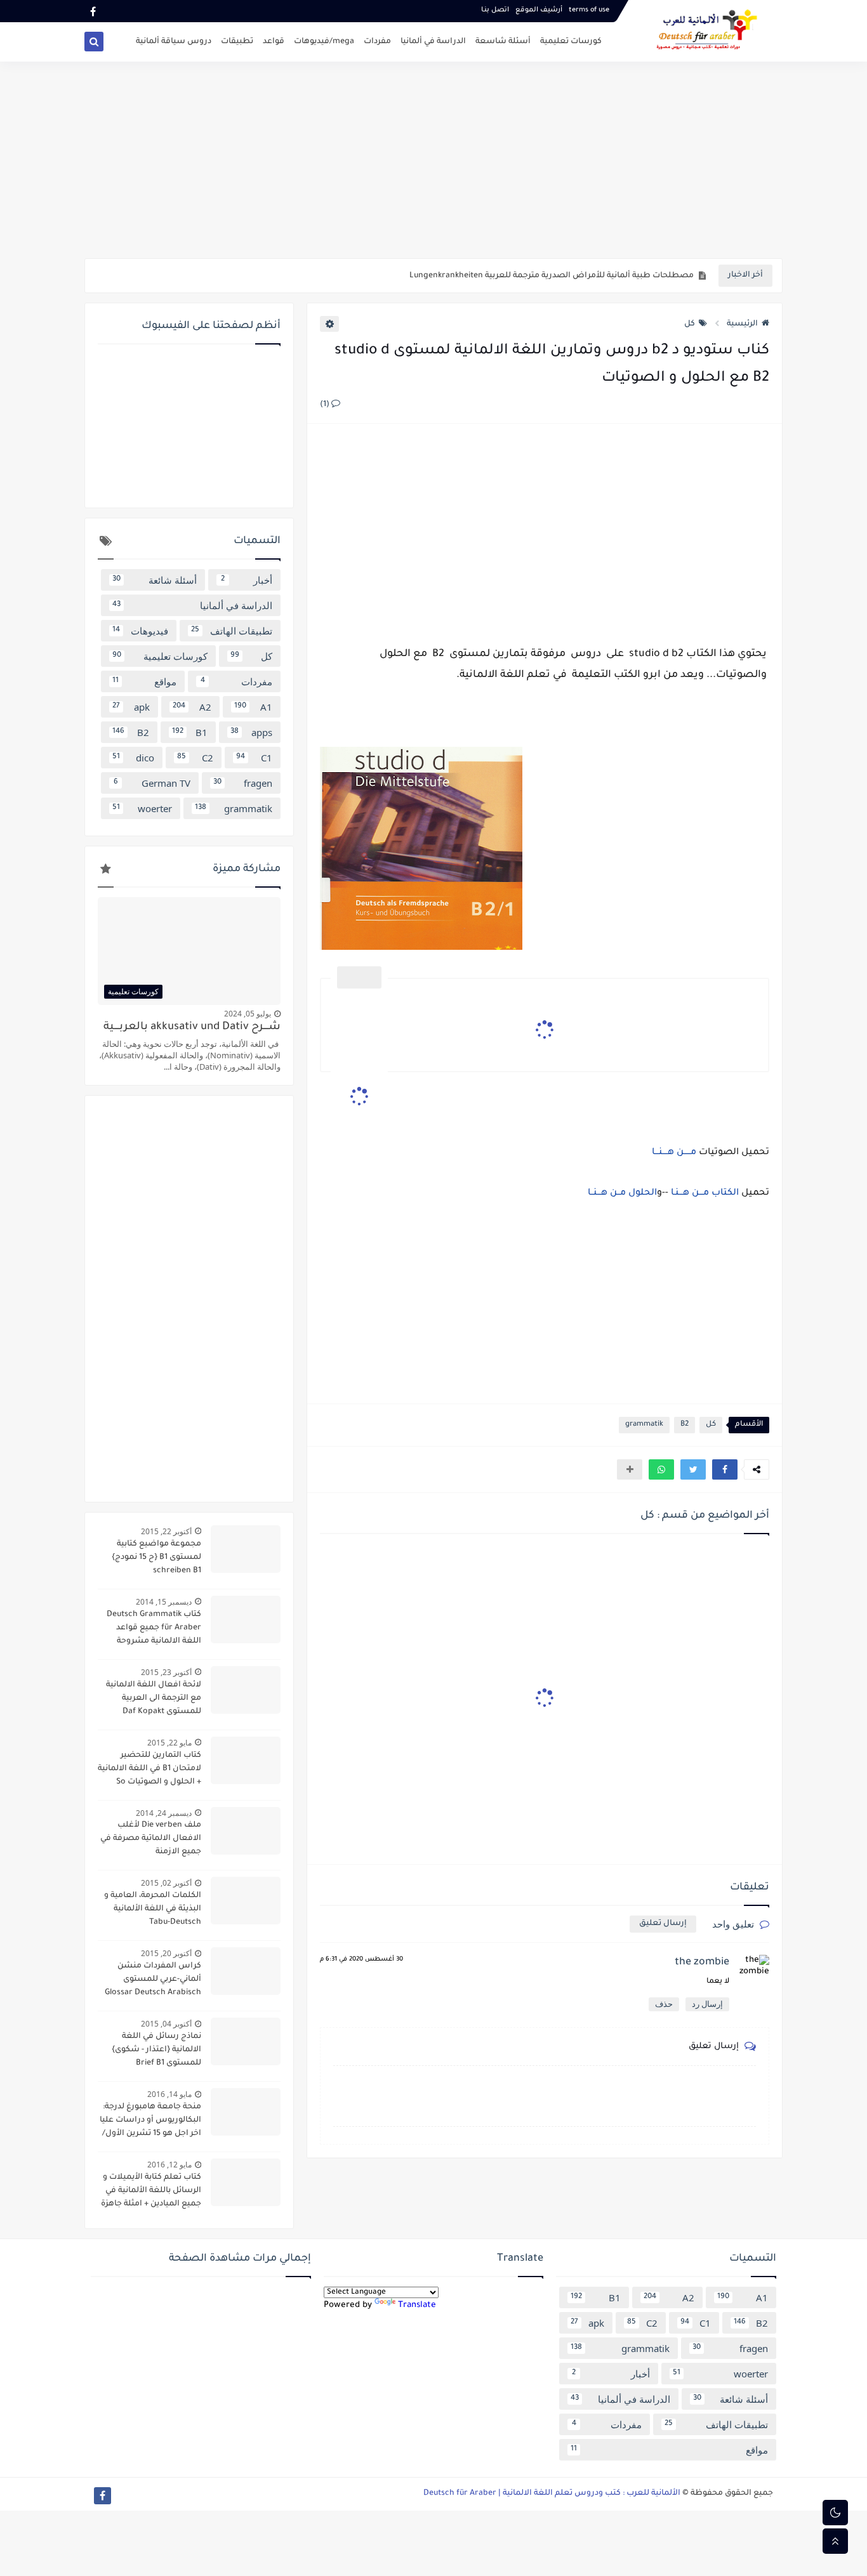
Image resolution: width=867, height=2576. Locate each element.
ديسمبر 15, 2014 (164, 1602)
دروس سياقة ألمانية (174, 42)
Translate (417, 2305)
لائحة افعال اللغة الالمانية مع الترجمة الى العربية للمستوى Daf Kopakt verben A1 (154, 1700)
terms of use (589, 10)
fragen (243, 783)
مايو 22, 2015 (169, 1743)
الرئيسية (742, 324)
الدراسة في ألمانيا (433, 42)
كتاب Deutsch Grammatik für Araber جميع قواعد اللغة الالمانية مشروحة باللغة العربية (154, 1629)
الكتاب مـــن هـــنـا (705, 1193)
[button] (725, 1469)
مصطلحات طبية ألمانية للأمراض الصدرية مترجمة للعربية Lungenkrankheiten (552, 276)
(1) (326, 405)
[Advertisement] (433, 160)
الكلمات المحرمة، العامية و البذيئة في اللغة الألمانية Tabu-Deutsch (153, 1909)
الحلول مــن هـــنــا (621, 1193)
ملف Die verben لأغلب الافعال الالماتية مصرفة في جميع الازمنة (151, 1839)
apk (131, 707)
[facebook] (93, 11)
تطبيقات (237, 42)
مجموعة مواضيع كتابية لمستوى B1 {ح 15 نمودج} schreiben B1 (156, 1558)
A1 (253, 707)
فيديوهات (140, 631)
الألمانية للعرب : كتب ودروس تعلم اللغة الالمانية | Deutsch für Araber (552, 2494)
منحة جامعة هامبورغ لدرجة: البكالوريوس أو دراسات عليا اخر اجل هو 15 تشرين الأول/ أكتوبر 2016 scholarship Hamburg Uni (150, 2122)
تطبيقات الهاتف (232, 631)
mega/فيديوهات (324, 42)
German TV (152, 783)
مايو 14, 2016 (169, 2094)
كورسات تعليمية (571, 42)
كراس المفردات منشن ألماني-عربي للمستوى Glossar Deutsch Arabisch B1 (153, 1981)
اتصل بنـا (495, 10)
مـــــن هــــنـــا (673, 1153)
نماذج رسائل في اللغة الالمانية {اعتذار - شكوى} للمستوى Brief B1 (156, 2050)
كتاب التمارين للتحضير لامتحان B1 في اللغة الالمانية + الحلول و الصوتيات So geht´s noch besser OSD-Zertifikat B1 (149, 1770)
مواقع (144, 681)
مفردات (377, 42)
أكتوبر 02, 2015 (166, 1883)
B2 (685, 1425)
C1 (254, 758)
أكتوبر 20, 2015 (166, 1953)
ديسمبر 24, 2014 (164, 1813)
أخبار (247, 580)
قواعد (274, 42)
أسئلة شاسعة (503, 42)
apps (251, 732)
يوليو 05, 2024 (248, 1014)
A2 (192, 707)
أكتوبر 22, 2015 (166, 1531)
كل (690, 324)
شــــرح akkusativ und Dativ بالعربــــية (192, 1028)
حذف (664, 2004)
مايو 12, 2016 (169, 2165)
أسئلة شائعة (155, 580)
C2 (195, 758)
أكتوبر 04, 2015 (166, 2024)
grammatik (644, 1425)
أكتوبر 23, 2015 (166, 1672)
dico (133, 758)
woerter (142, 808)
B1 (190, 732)
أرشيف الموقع (539, 10)
